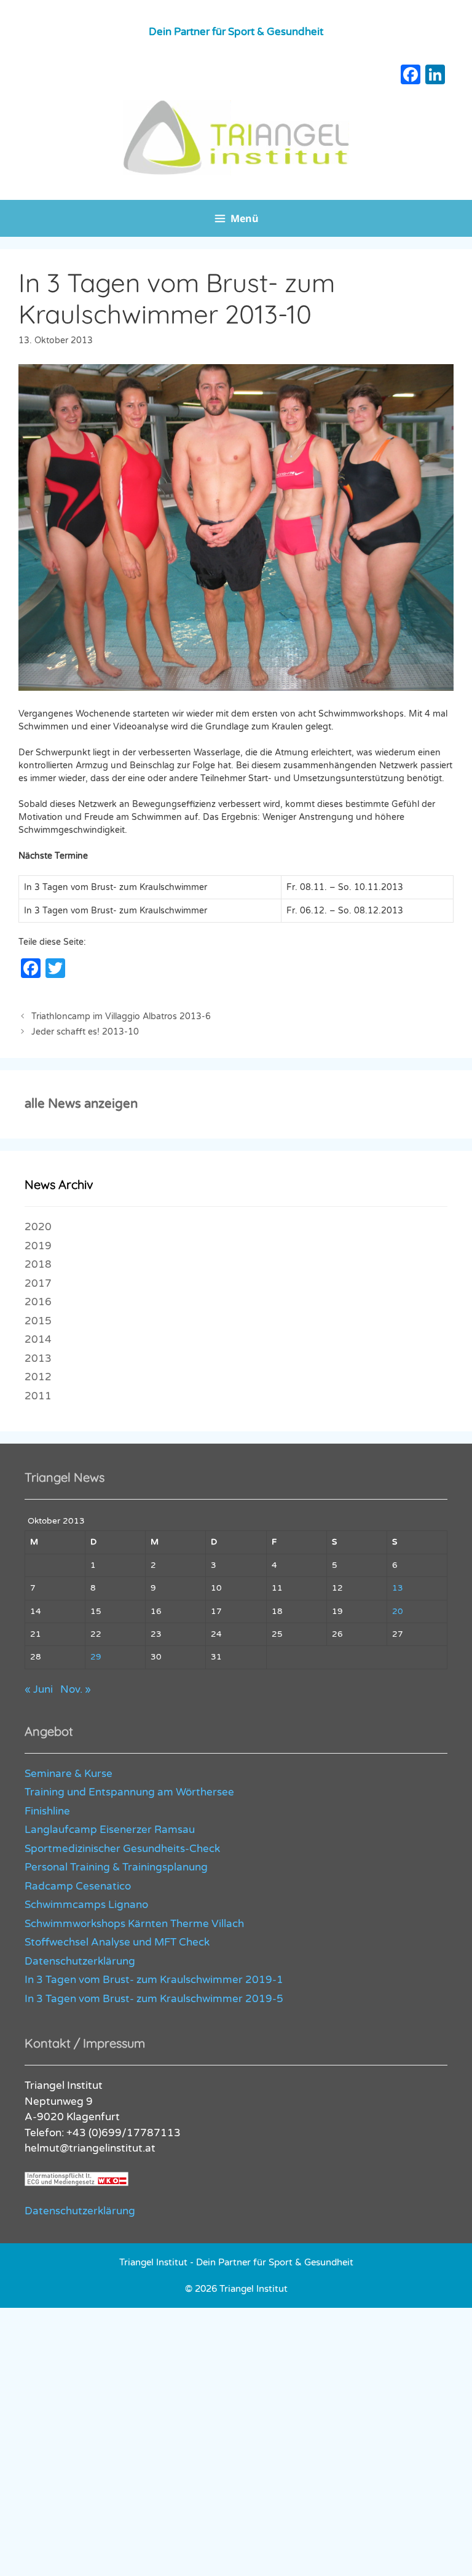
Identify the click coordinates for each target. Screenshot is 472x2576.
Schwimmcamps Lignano (86, 1905)
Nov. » (76, 1689)
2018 (38, 1264)
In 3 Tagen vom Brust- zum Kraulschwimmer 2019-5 (154, 1999)
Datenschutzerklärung (80, 1961)
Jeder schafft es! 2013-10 (85, 1032)
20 (398, 1612)
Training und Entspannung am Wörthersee (129, 1792)
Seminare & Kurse (69, 1774)
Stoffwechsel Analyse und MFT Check (117, 1942)
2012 (38, 1377)
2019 (38, 1246)
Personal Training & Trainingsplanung (116, 1867)
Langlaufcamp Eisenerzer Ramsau (110, 1830)
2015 (38, 1321)
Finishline (47, 1811)
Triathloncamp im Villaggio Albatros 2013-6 (121, 1016)
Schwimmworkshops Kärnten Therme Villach (134, 1924)
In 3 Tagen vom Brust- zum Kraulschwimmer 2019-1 (154, 1980)
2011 (38, 1396)
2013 (38, 1358)
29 (96, 1657)
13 (398, 1588)
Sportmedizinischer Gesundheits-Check (122, 1849)
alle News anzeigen (81, 1104)
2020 (38, 1227)
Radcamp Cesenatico (78, 1886)
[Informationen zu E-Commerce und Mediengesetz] (77, 2183)
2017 (38, 1283)
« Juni (39, 1689)
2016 (38, 1302)
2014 (38, 1339)
